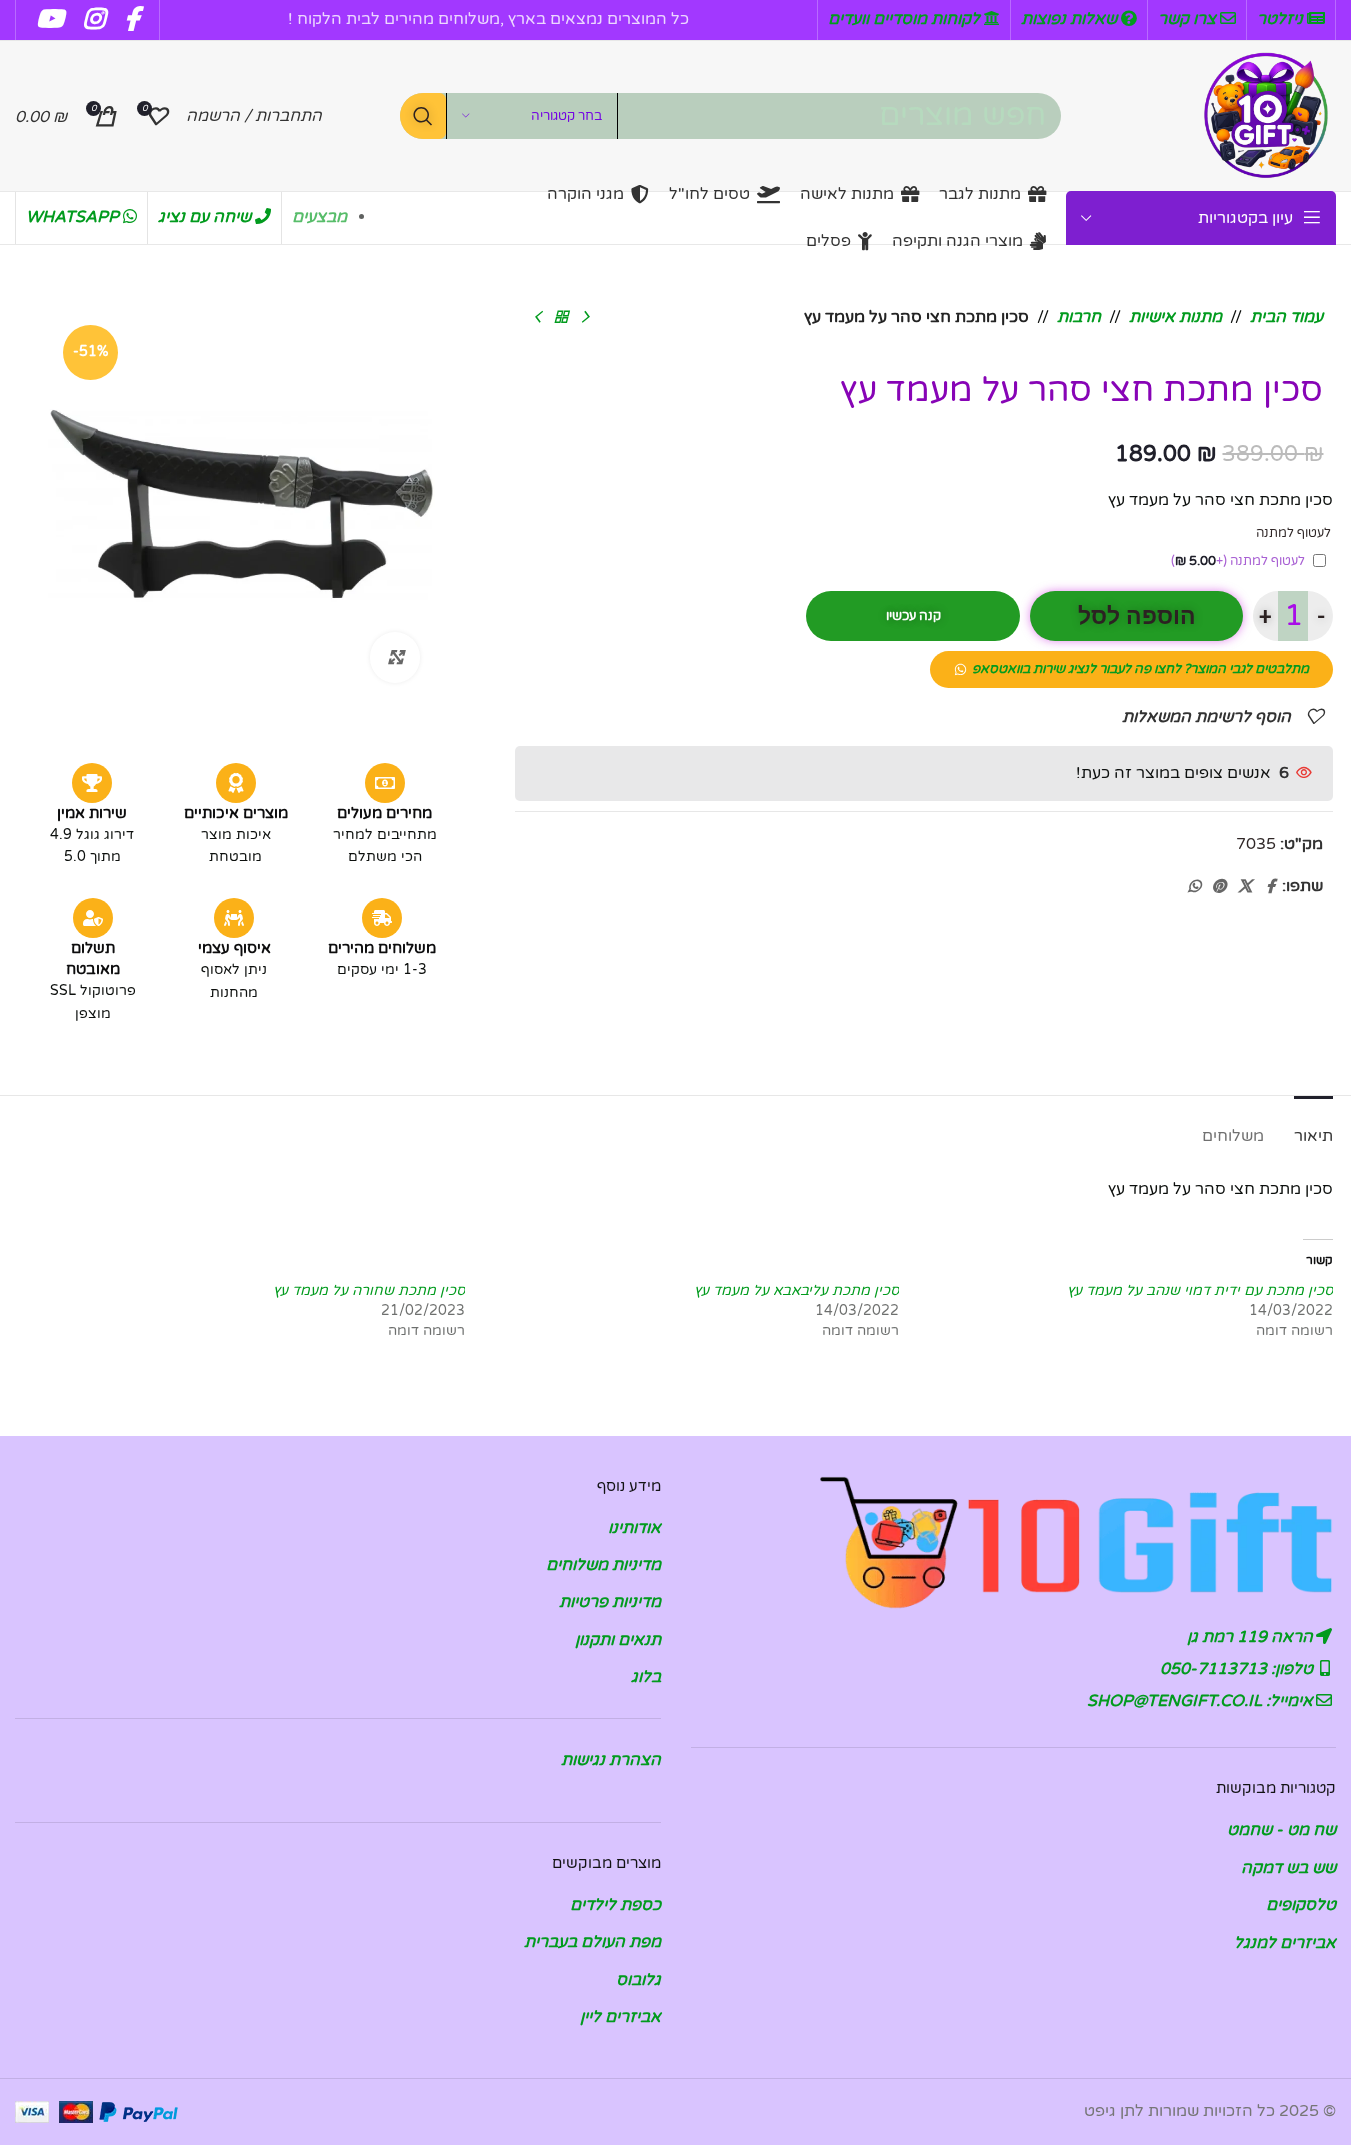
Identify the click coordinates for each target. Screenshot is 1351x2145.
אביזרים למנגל (1285, 1943)
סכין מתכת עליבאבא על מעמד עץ (796, 1290)
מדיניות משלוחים (603, 1565)
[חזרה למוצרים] (561, 318)
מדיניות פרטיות (610, 1602)
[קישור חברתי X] (1245, 887)
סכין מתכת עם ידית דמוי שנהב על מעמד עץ (1200, 1290)
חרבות (1079, 317)
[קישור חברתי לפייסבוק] (1270, 887)
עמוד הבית (1286, 317)
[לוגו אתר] (1266, 115)
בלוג (646, 1677)
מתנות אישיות (1175, 317)
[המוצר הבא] (537, 318)
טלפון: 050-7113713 (1238, 1669)
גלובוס (638, 1980)
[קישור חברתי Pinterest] (1219, 887)
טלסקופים (1301, 1905)
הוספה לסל (1137, 616)
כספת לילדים (615, 1905)
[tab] (1313, 1126)
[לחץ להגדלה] (395, 657)
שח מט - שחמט (1281, 1830)
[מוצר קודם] (585, 318)
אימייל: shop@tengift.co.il (1202, 1701)
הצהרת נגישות (611, 1760)
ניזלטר (1282, 19)
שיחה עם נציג (206, 217)
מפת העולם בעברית (592, 1942)
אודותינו (634, 1528)
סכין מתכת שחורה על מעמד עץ (369, 1290)
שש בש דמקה (1288, 1868)
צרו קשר (1189, 19)
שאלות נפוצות (1071, 19)
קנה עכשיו (913, 616)
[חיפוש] (423, 116)
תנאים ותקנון (618, 1640)
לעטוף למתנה (1238, 561)
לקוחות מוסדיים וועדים (906, 19)
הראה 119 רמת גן (1252, 1637)
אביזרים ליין (620, 2017)
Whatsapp (74, 217)
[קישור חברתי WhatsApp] (1194, 887)
